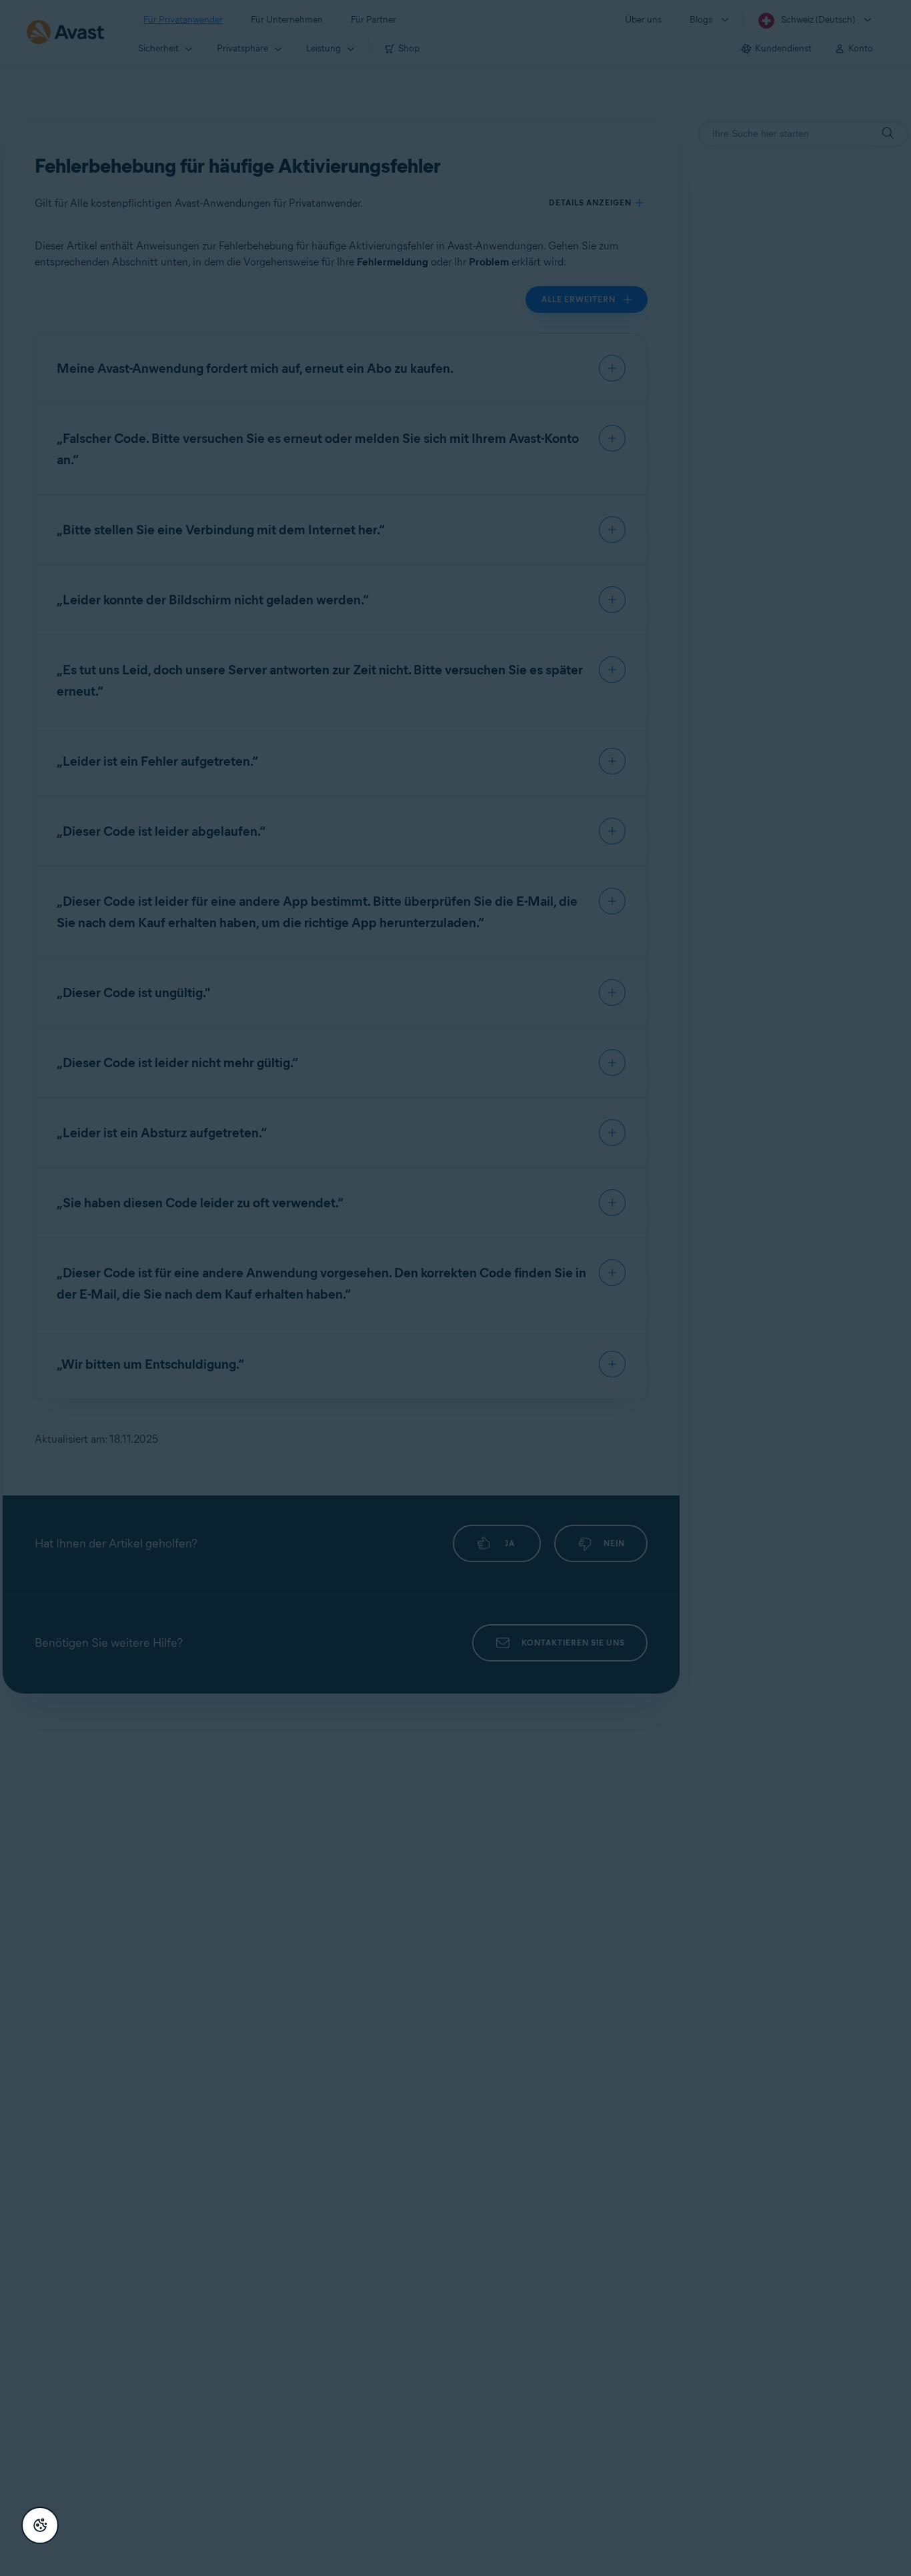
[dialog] (455, 1288)
